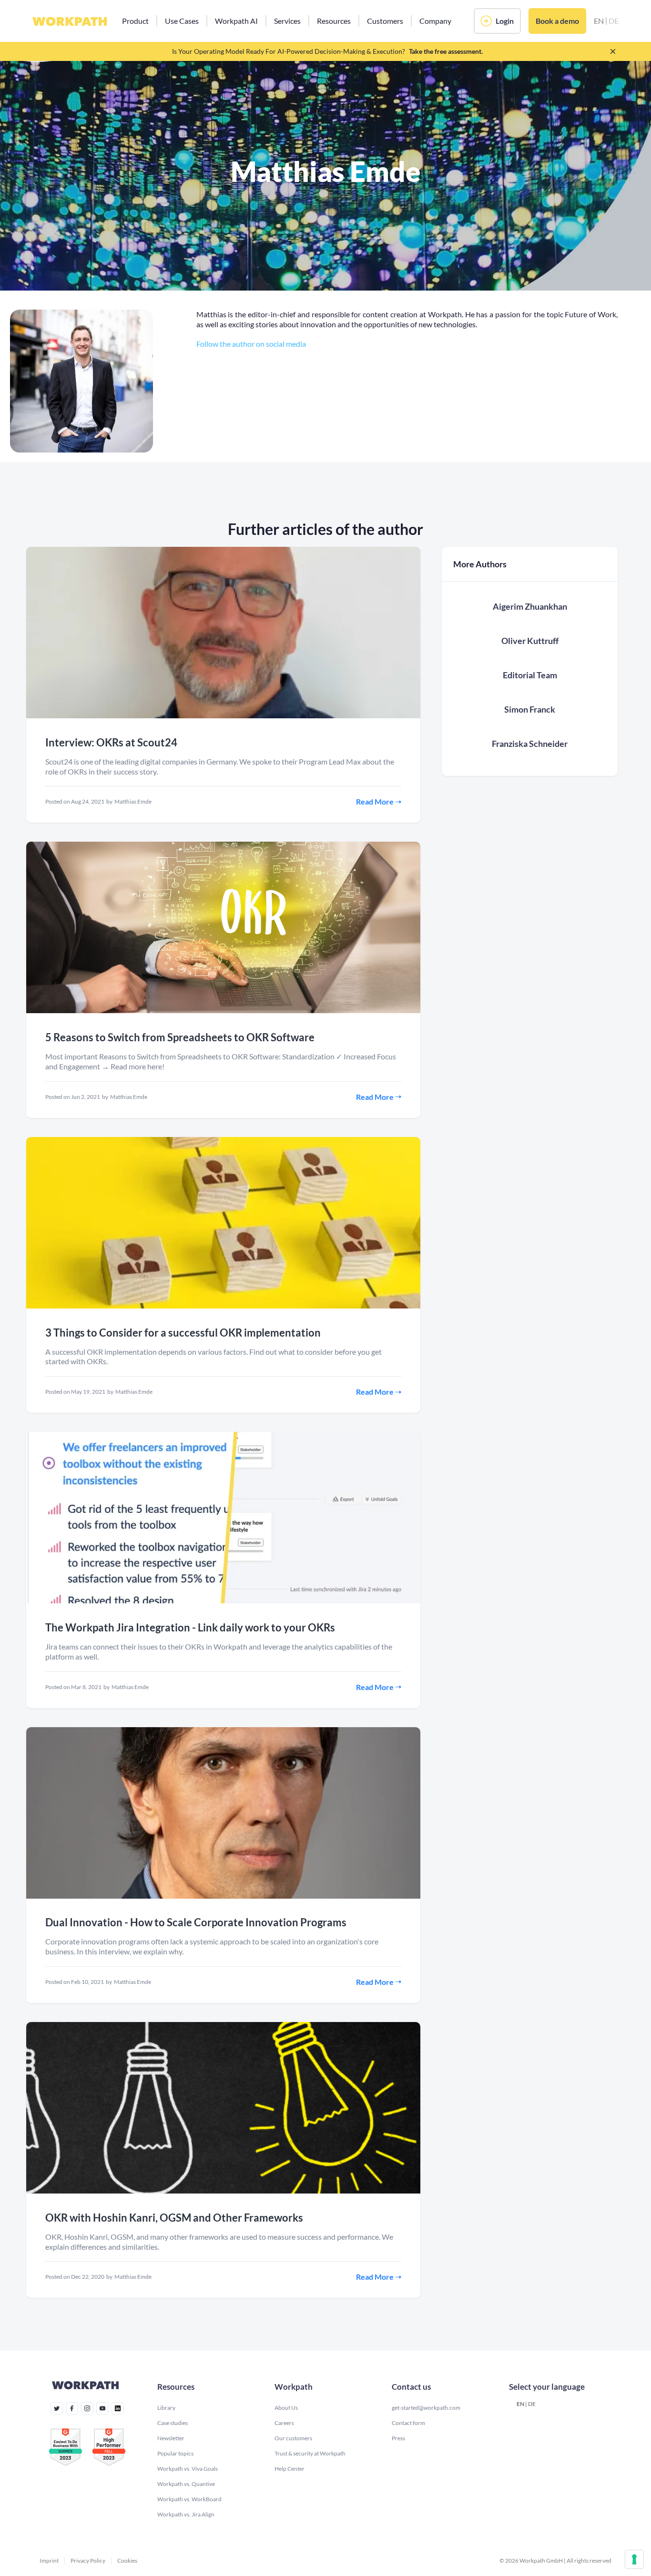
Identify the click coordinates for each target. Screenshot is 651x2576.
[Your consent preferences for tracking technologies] (634, 2559)
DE (532, 2404)
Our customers (293, 2438)
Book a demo (557, 21)
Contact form (408, 2423)
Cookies (127, 2561)
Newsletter (171, 2438)
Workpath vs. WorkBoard (189, 2499)
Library (166, 2408)
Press (398, 2438)
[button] (135, 21)
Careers (284, 2423)
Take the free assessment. (446, 51)
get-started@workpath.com (426, 2408)
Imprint (49, 2561)
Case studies (173, 2423)
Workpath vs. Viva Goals (188, 2469)
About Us (286, 2408)
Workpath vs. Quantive (186, 2484)
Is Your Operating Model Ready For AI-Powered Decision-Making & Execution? (289, 51)
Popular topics (175, 2453)
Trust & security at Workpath (310, 2453)
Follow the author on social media (251, 344)
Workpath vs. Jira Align (186, 2514)
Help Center (290, 2469)
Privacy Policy (88, 2561)
